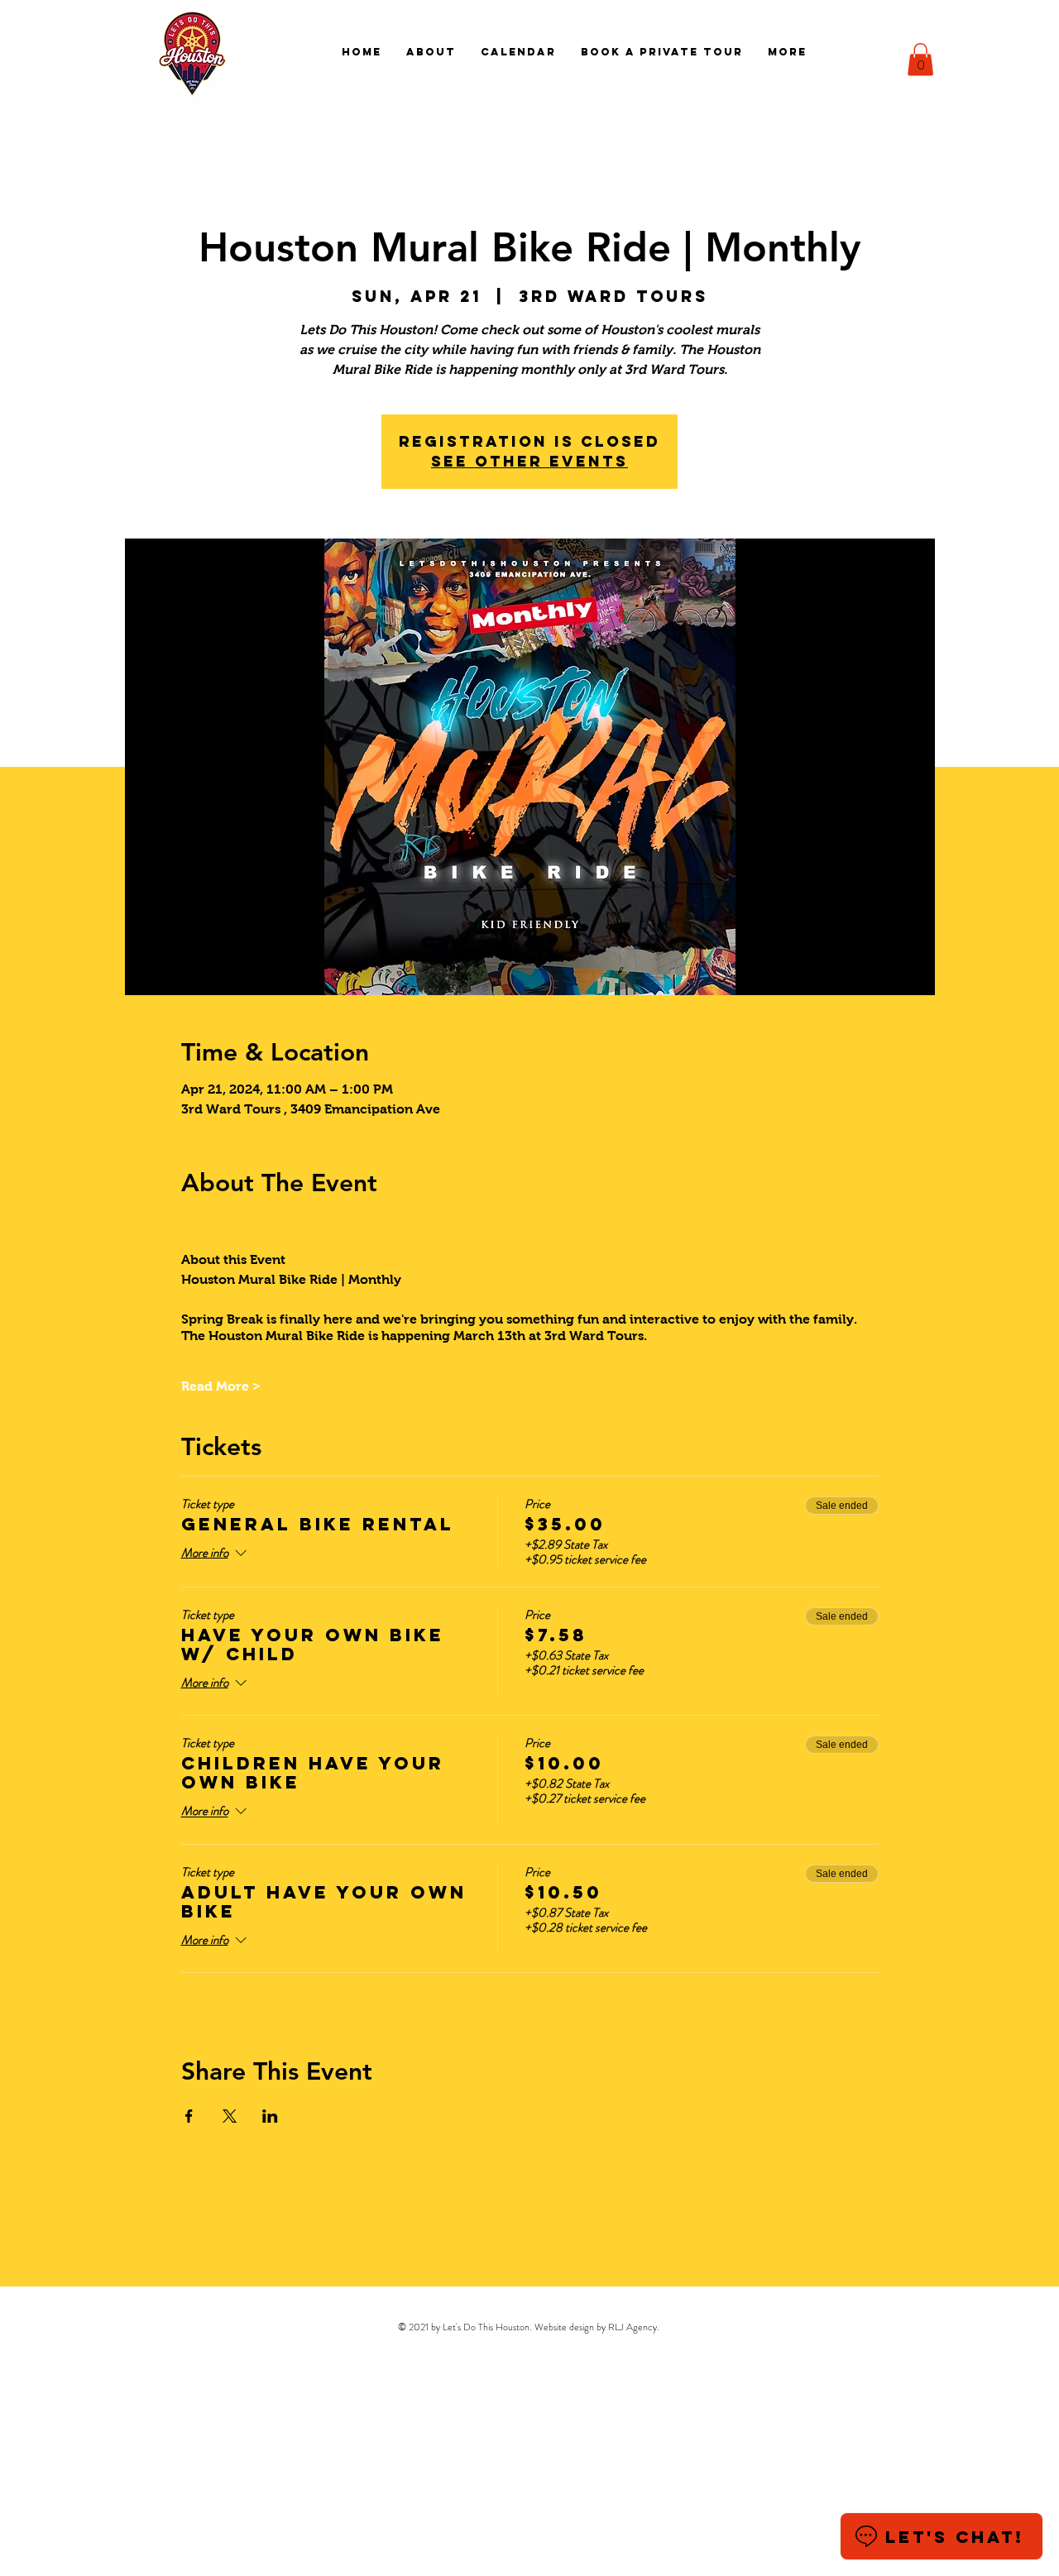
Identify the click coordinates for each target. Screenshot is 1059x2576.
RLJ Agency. (634, 2327)
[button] (920, 59)
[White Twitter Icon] (885, 52)
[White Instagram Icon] (860, 52)
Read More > (221, 1386)
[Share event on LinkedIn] (270, 2116)
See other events (529, 461)
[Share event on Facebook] (189, 2116)
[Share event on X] (230, 2116)
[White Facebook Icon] (834, 52)
